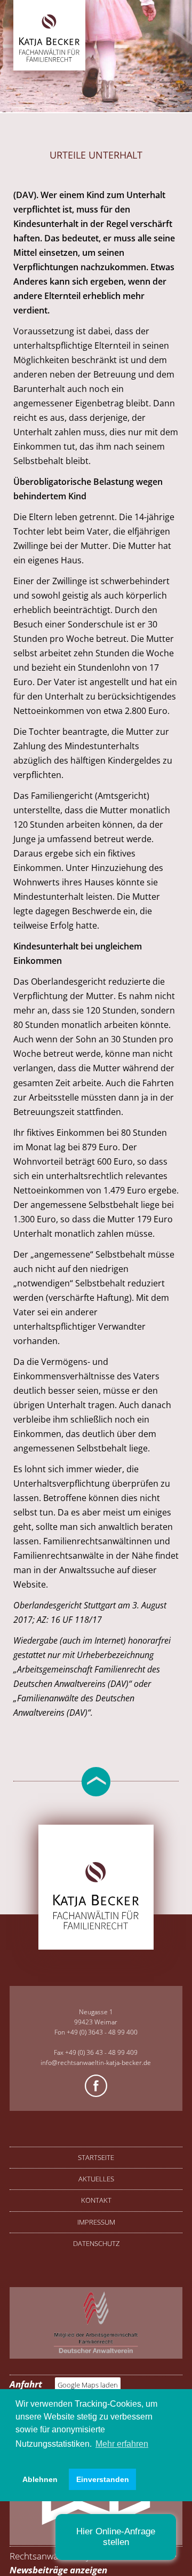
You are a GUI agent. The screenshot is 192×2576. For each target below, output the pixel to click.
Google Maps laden (88, 2385)
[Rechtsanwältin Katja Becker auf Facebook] (96, 2087)
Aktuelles (96, 2179)
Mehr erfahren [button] (122, 2444)
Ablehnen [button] (40, 2479)
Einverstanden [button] (103, 2479)
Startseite (96, 2157)
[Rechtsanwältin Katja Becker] (49, 60)
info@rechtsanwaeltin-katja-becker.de (96, 2063)
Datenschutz (96, 2243)
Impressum (96, 2222)
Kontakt (96, 2200)
